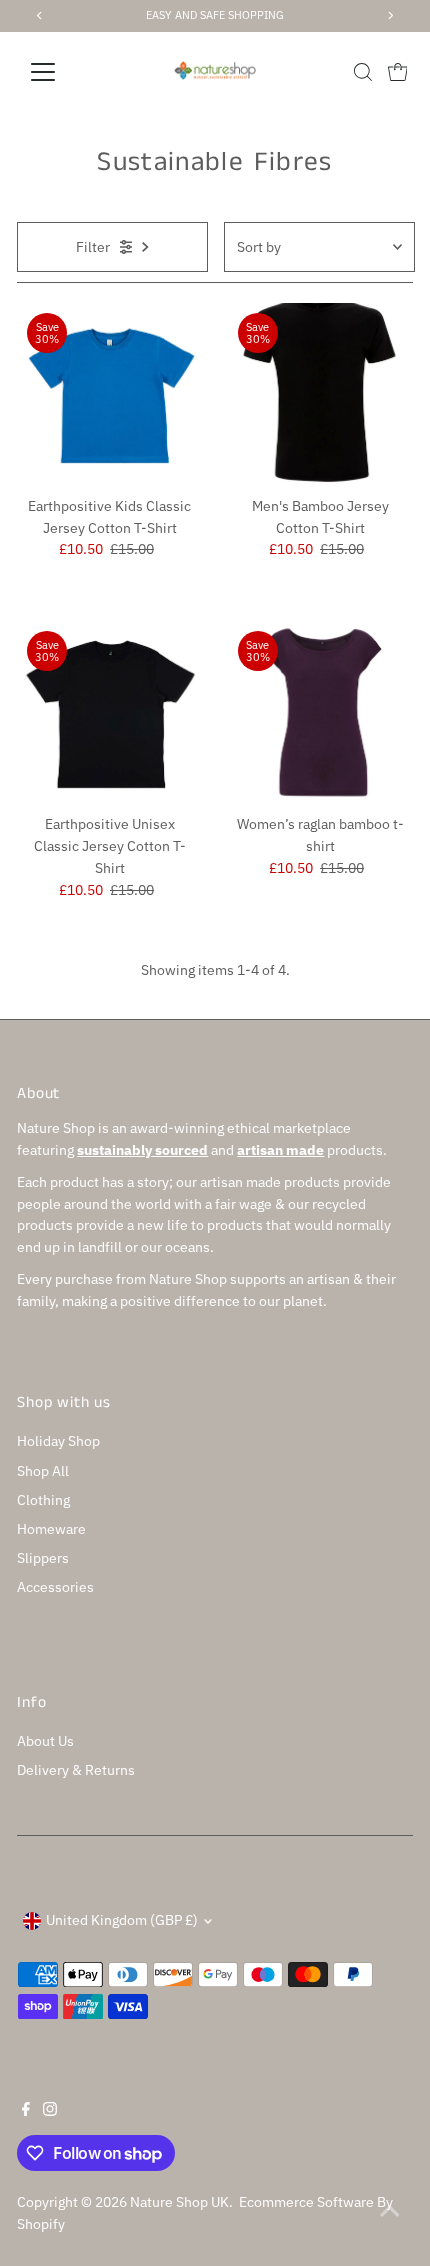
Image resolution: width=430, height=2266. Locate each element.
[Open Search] (363, 72)
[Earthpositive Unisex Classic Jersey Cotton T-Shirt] (109, 713)
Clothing (43, 1500)
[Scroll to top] (390, 2211)
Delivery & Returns (76, 1770)
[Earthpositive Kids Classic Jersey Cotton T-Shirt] (109, 395)
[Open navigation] (64, 72)
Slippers (43, 1558)
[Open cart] (398, 72)
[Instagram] (50, 2111)
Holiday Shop (58, 1441)
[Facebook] (26, 2111)
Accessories (55, 1587)
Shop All (43, 1471)
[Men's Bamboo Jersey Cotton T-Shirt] (320, 395)
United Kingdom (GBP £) (122, 1920)
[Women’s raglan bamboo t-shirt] (320, 713)
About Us (45, 1741)
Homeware (51, 1529)
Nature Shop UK (179, 2202)
